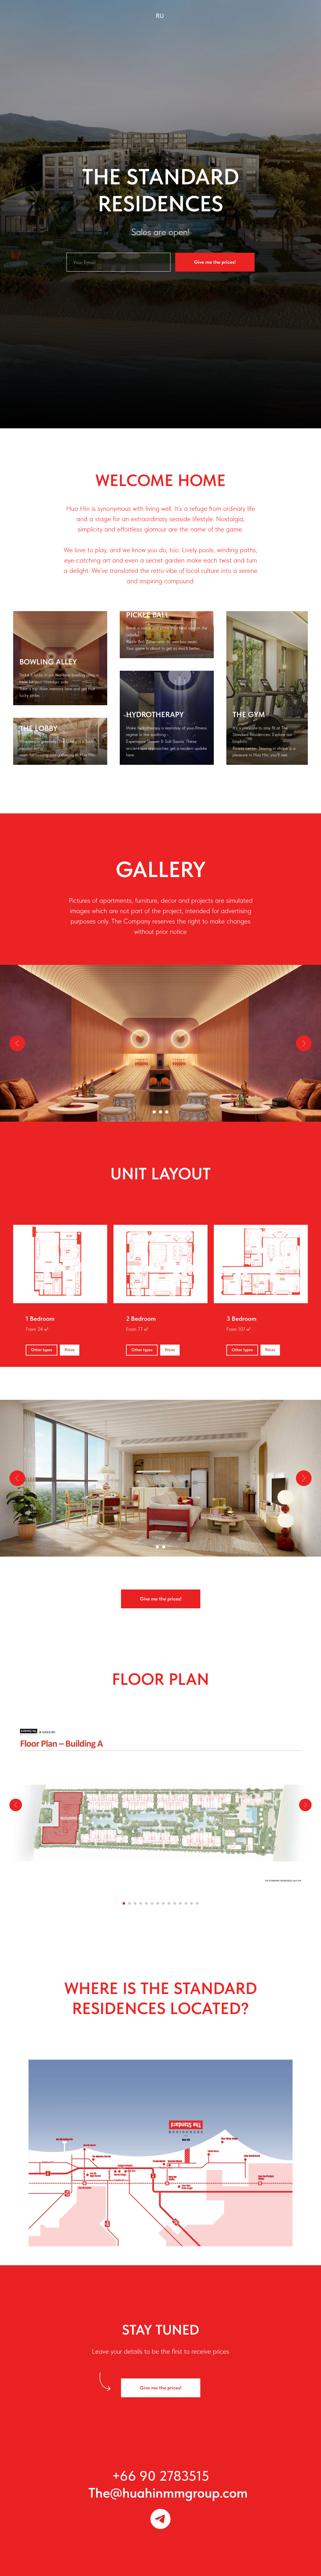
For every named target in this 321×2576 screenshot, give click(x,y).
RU (160, 16)
